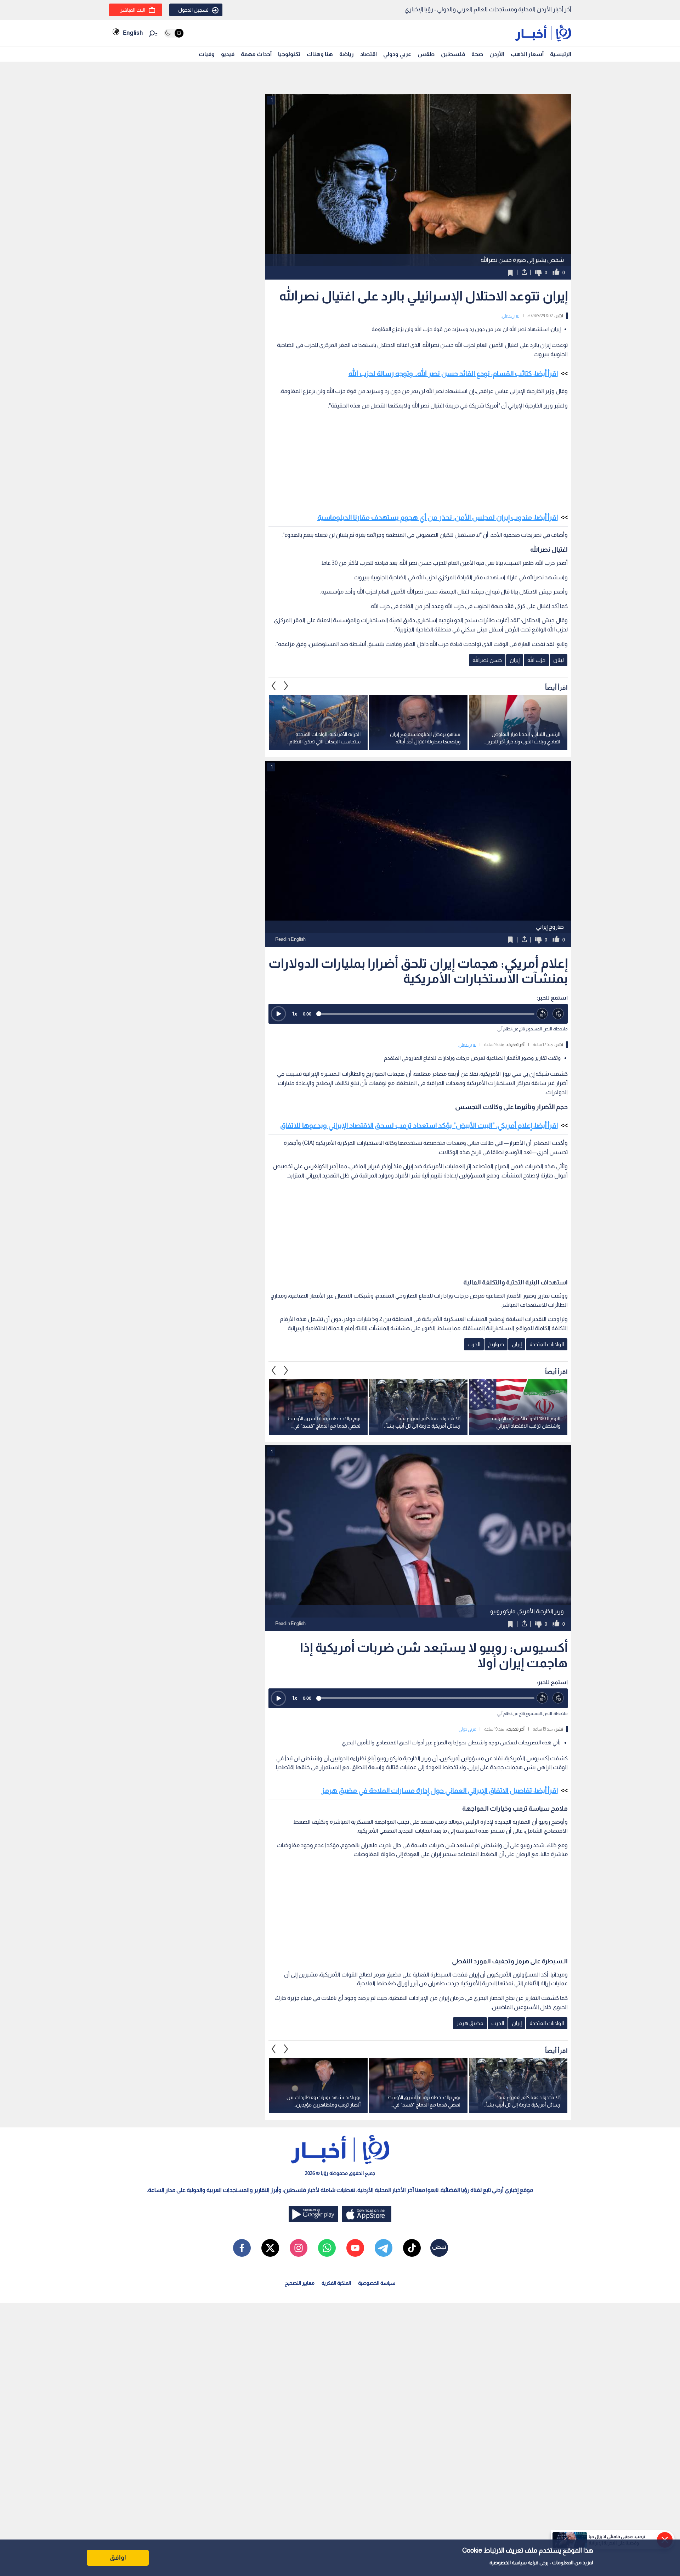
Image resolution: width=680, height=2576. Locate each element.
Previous (286, 686)
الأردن (497, 54)
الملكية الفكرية (336, 2283)
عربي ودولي (397, 54)
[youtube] (355, 2248)
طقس (426, 54)
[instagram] (299, 2248)
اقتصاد (369, 54)
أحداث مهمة (256, 54)
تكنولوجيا (289, 54)
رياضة (347, 54)
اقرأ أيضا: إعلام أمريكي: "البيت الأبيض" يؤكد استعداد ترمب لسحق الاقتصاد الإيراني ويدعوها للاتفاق (419, 1125)
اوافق (118, 2558)
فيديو (228, 54)
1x (295, 1014)
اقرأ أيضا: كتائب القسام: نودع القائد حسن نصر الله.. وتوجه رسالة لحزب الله (453, 373)
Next (274, 686)
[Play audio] (278, 1014)
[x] (270, 2248)
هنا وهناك (320, 54)
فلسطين (453, 54)
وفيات (207, 54)
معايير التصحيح (300, 2283)
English (133, 33)
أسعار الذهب (527, 54)
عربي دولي (511, 316)
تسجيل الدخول (193, 10)
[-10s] (542, 1014)
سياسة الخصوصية (508, 2563)
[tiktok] (412, 2248)
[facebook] (242, 2248)
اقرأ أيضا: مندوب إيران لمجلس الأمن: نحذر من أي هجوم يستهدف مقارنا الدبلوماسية (438, 517)
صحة (477, 54)
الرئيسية (561, 54)
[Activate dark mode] (174, 33)
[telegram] (384, 2248)
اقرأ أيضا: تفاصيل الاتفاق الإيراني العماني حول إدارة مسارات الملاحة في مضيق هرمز (440, 1790)
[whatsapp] (327, 2248)
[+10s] (558, 1014)
